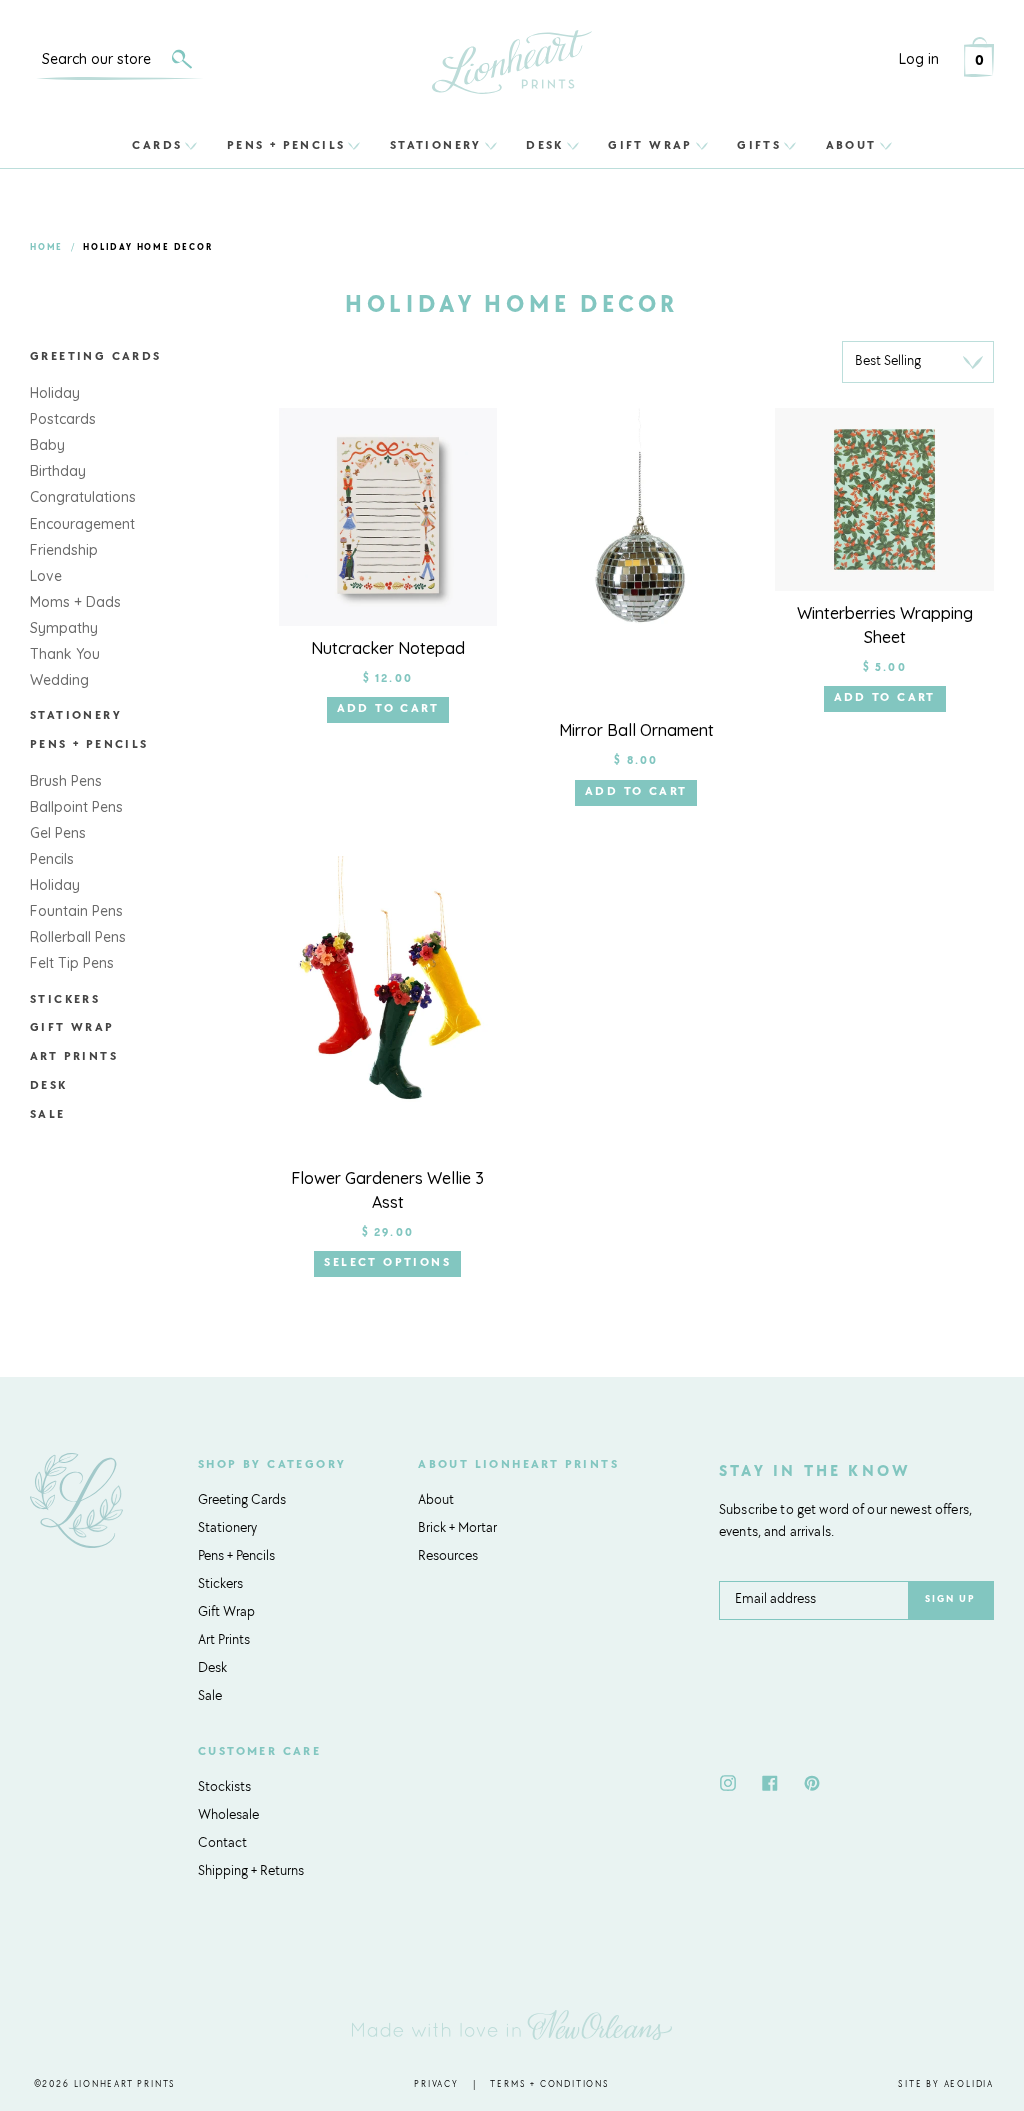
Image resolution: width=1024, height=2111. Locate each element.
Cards (157, 145)
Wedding (59, 680)
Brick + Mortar (457, 1529)
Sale (48, 1115)
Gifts (759, 145)
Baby (47, 445)
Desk (545, 145)
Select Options (387, 1263)
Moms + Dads (75, 602)
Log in (919, 59)
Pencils (52, 859)
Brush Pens (66, 781)
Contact (222, 1844)
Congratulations (83, 497)
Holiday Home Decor (147, 247)
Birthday (58, 471)
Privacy (436, 2084)
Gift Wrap (650, 145)
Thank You (65, 654)
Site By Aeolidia (946, 2084)
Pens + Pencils (286, 145)
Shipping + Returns (251, 1872)
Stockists (224, 1788)
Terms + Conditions (549, 2084)
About (851, 145)
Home (46, 247)
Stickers (65, 1000)
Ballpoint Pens (76, 807)
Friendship (64, 550)
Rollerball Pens (78, 937)
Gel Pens (58, 833)
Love (46, 576)
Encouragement (82, 524)
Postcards (63, 419)
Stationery (436, 145)
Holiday (55, 393)
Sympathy (64, 628)
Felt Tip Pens (72, 963)
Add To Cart (388, 709)
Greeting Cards (96, 357)
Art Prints (74, 1057)
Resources (448, 1557)
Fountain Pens (76, 911)
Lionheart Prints (125, 2084)
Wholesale (228, 1816)
